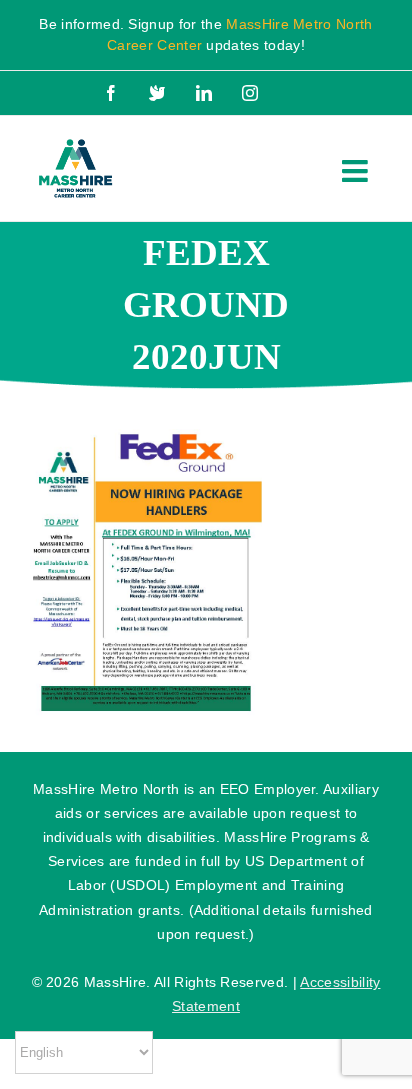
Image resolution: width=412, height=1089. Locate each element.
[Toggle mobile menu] (357, 171)
